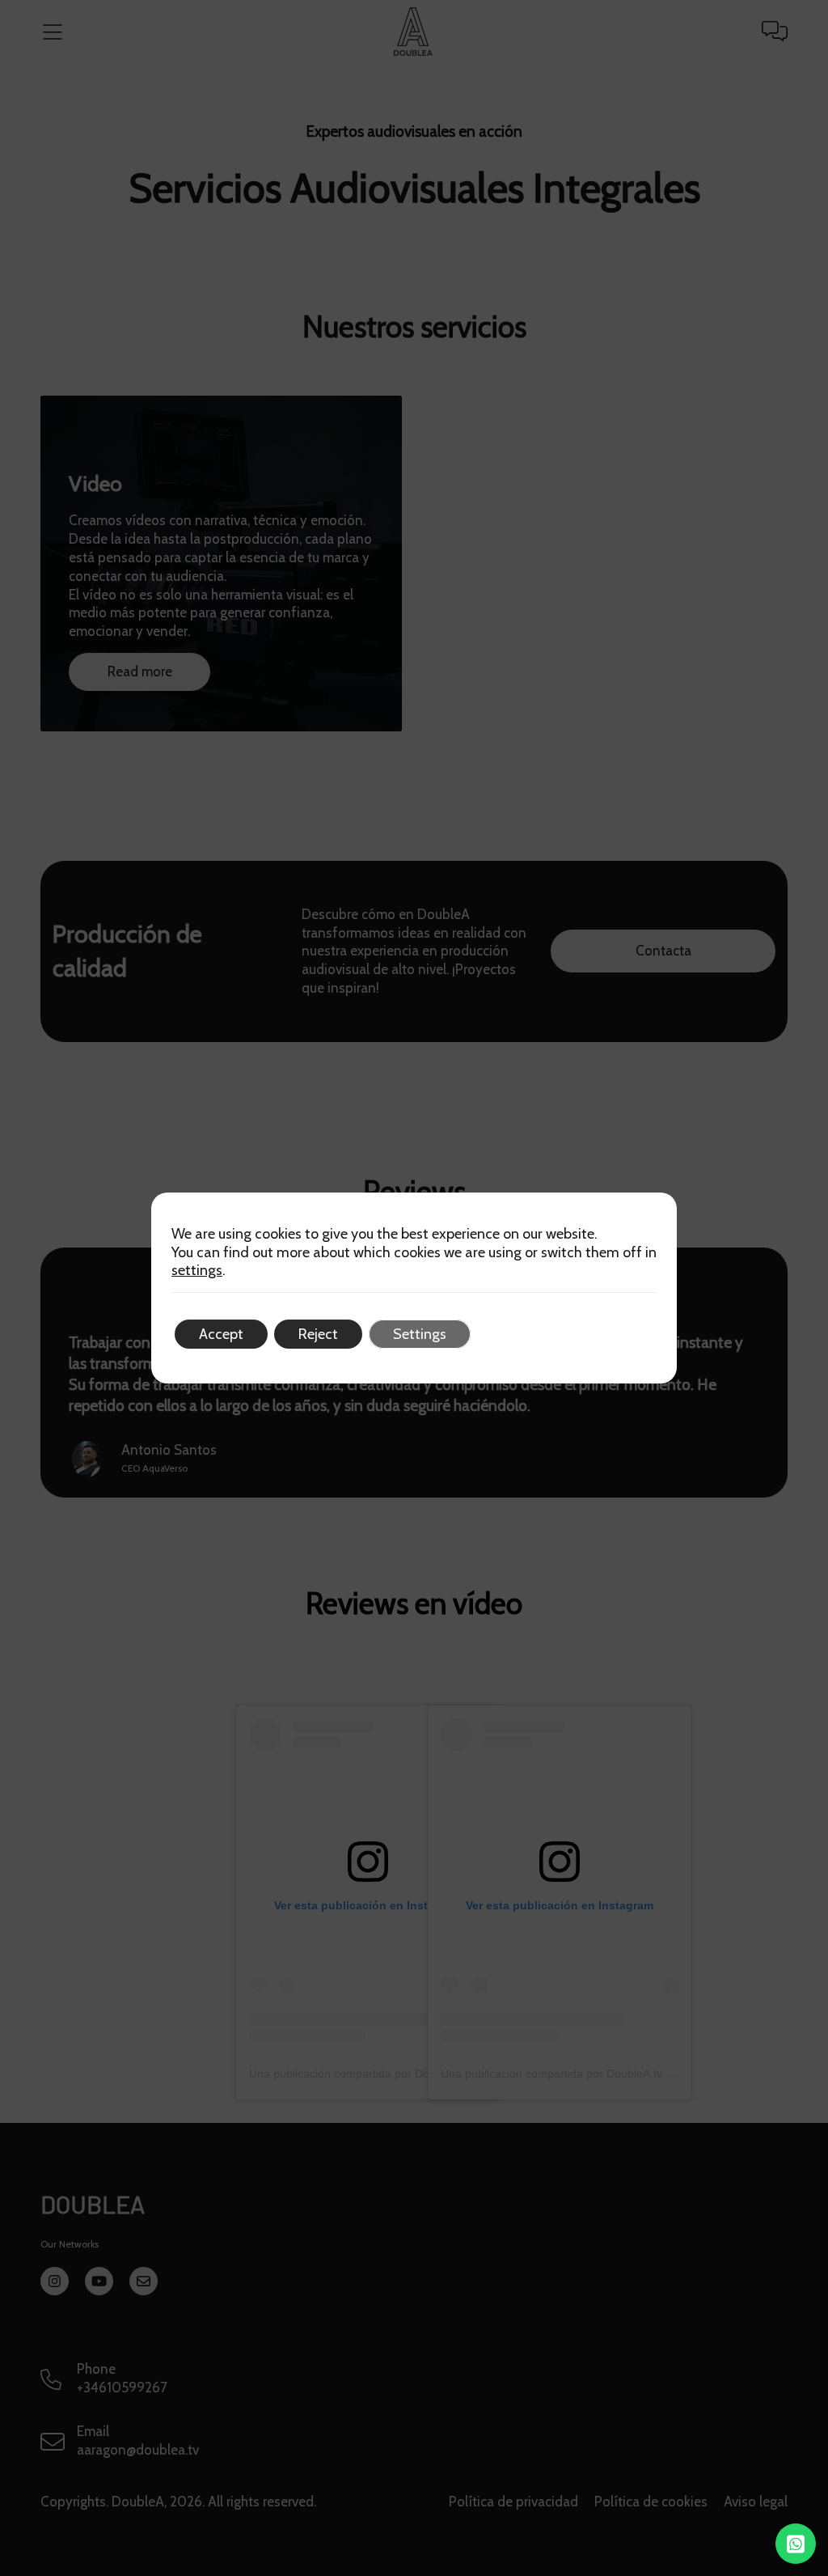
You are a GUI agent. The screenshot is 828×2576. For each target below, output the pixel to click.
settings (197, 1270)
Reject (318, 1334)
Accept (221, 1334)
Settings (420, 1334)
